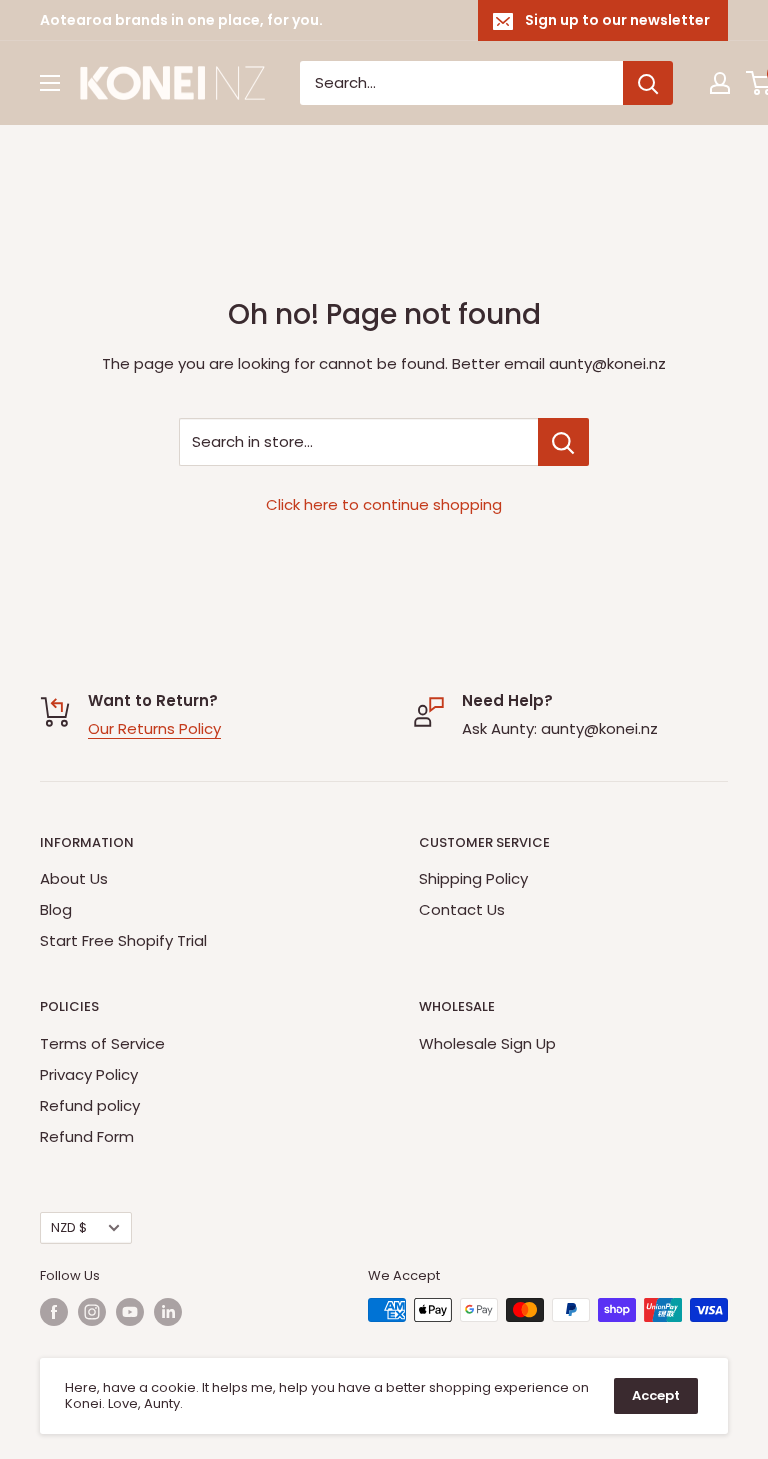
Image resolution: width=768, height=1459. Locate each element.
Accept (656, 1395)
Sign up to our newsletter (617, 20)
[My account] (720, 83)
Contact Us (462, 909)
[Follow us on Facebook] (54, 1312)
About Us (74, 878)
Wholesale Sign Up (487, 1043)
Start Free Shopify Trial (123, 940)
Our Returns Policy (154, 728)
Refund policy (90, 1105)
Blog (56, 909)
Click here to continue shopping (384, 504)
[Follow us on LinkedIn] (168, 1312)
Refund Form (87, 1136)
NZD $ (69, 1227)
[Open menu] (50, 83)
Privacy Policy (89, 1074)
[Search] (648, 83)
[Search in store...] (563, 442)
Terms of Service (102, 1043)
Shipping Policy (473, 878)
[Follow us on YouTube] (130, 1312)
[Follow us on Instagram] (92, 1312)
